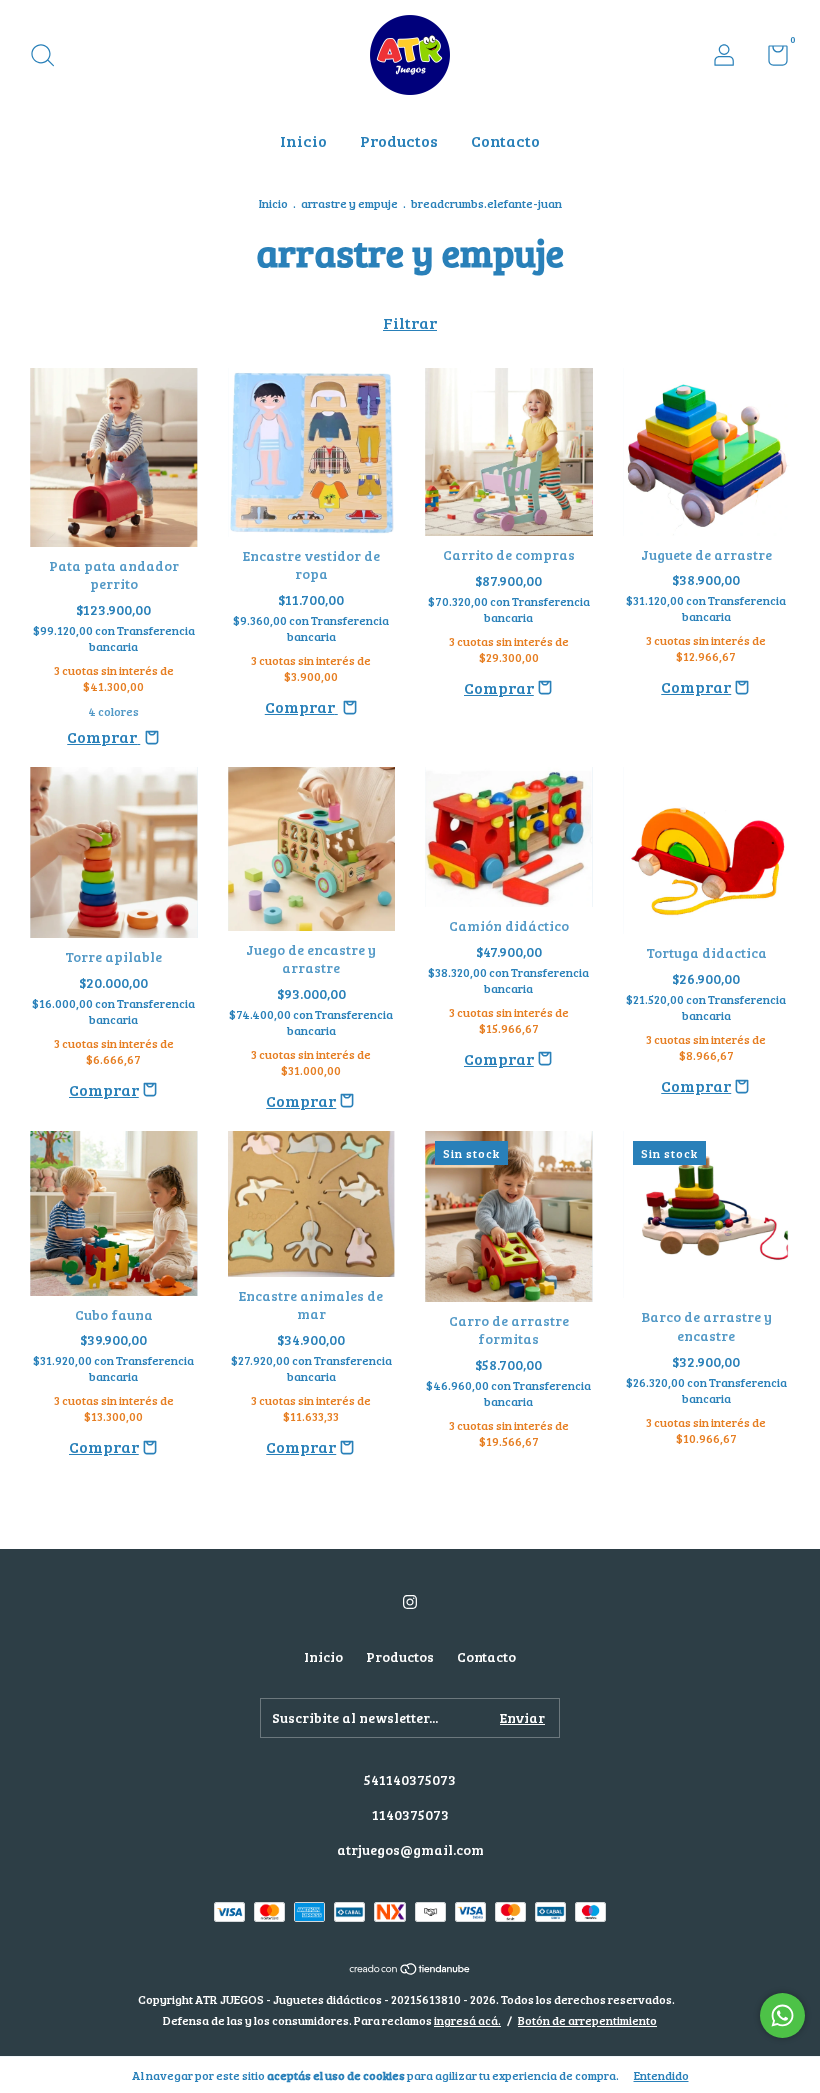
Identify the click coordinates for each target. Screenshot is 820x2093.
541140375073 (410, 1779)
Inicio (303, 140)
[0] (770, 58)
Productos (399, 140)
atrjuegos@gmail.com (410, 1849)
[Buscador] (49, 57)
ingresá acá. (467, 2020)
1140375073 (410, 1814)
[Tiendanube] (410, 1968)
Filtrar (410, 322)
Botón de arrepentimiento (587, 2020)
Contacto (505, 140)
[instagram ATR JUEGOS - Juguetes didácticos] (410, 1601)
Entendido (661, 2075)
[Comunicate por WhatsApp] (782, 2015)
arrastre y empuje (349, 203)
